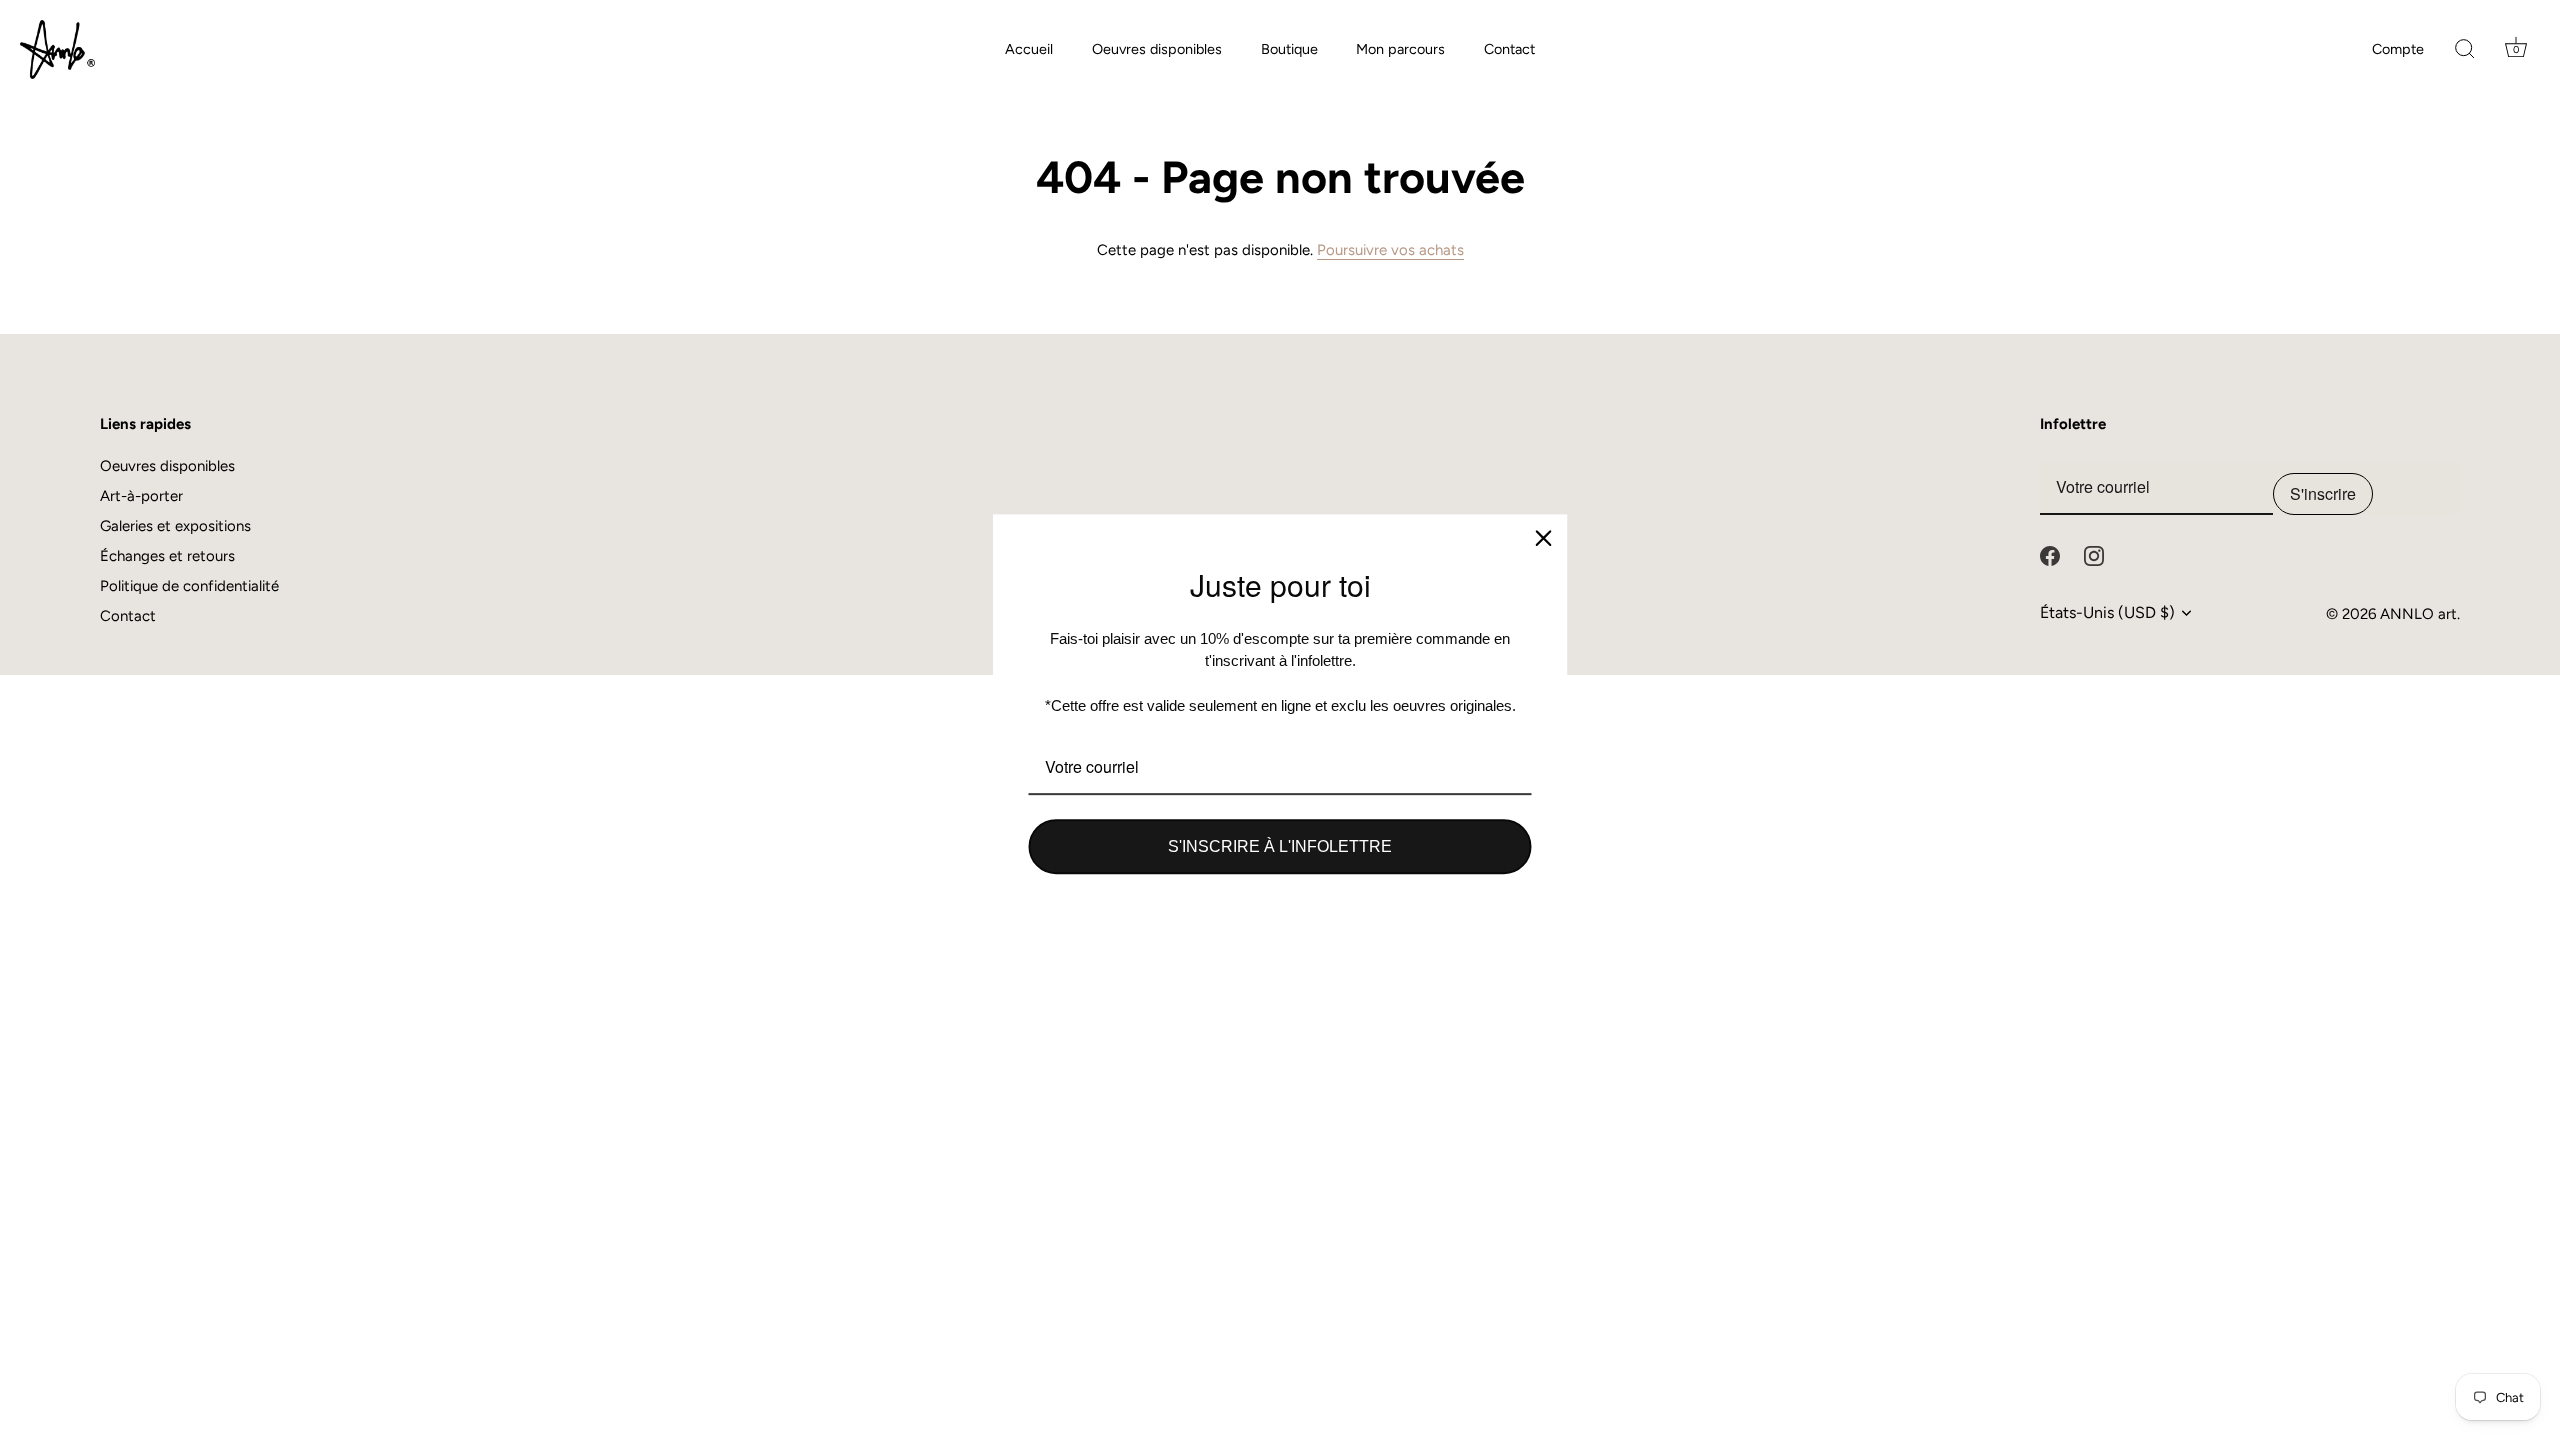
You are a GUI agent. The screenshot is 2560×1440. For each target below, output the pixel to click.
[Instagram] (2094, 555)
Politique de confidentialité (189, 586)
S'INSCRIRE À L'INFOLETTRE (1280, 846)
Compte (2398, 49)
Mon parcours (1400, 49)
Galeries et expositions (175, 526)
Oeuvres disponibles (1157, 49)
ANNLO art (2418, 614)
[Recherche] (2465, 50)
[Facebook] (2050, 555)
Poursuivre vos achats (1390, 250)
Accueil (1029, 49)
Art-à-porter (141, 496)
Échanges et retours (167, 556)
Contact (1509, 49)
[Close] (1544, 538)
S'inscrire (2323, 493)
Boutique (1289, 49)
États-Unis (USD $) (2107, 612)
